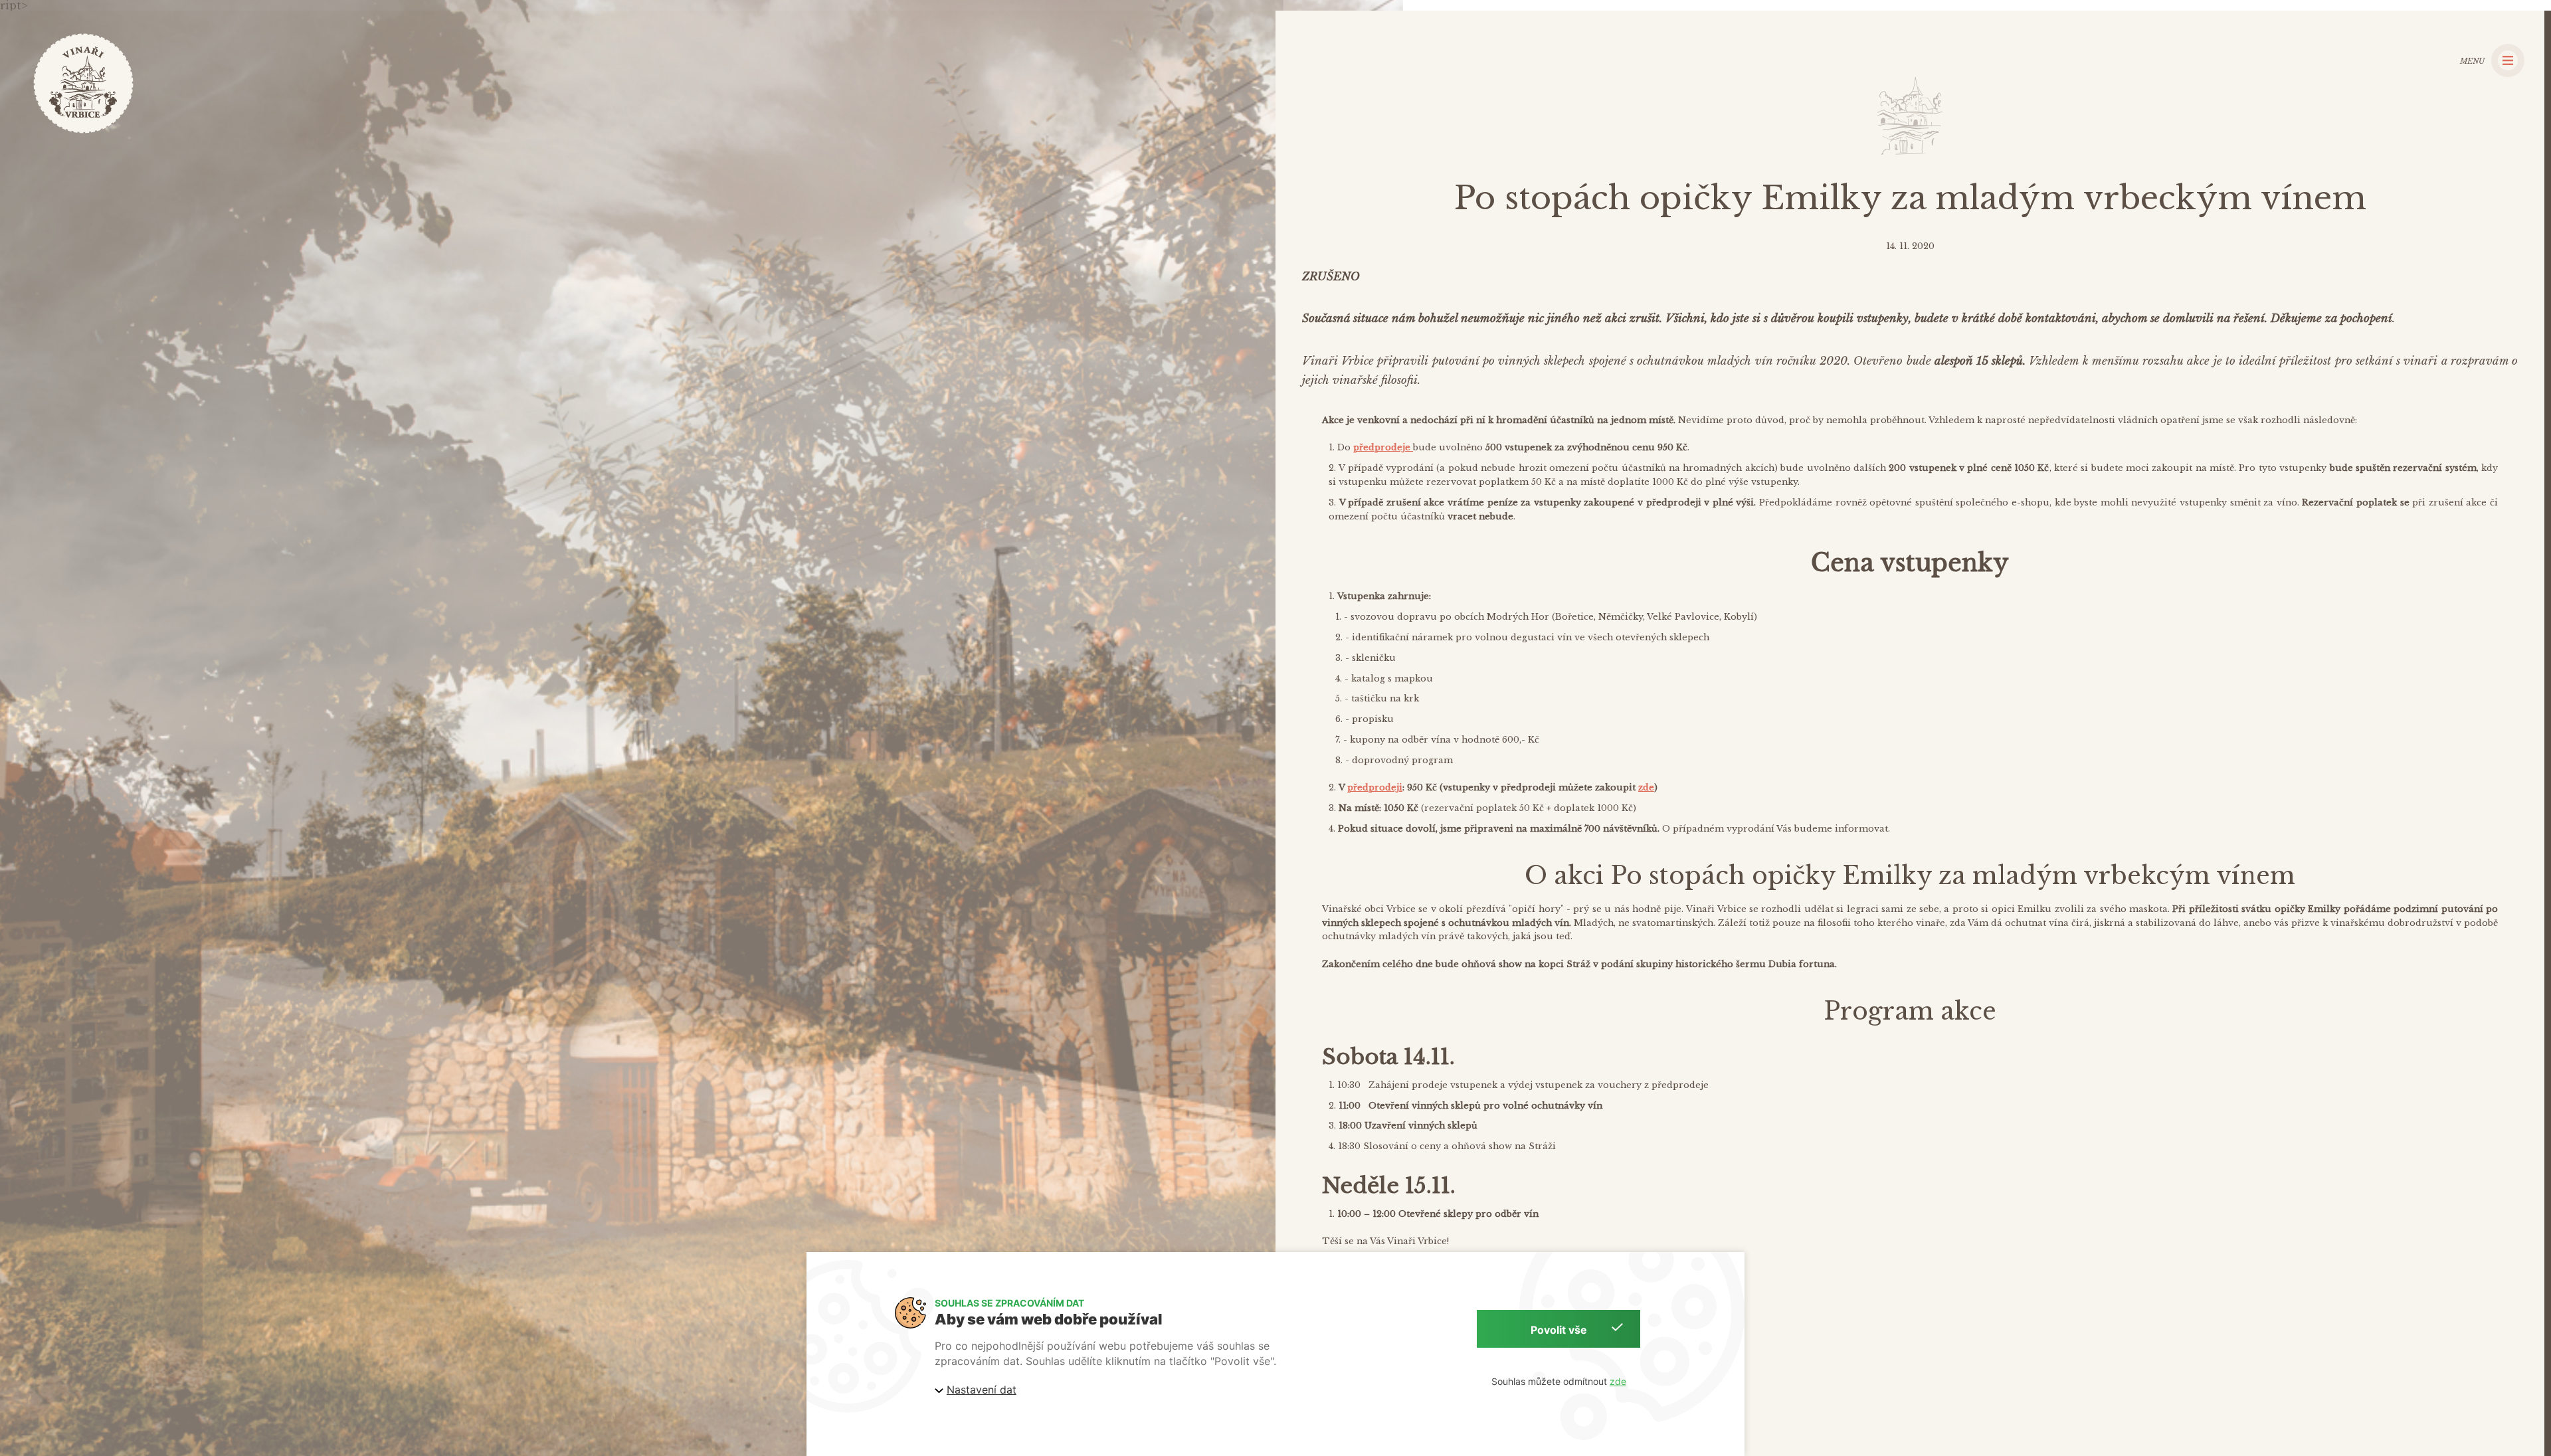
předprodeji (1375, 787)
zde (1646, 787)
